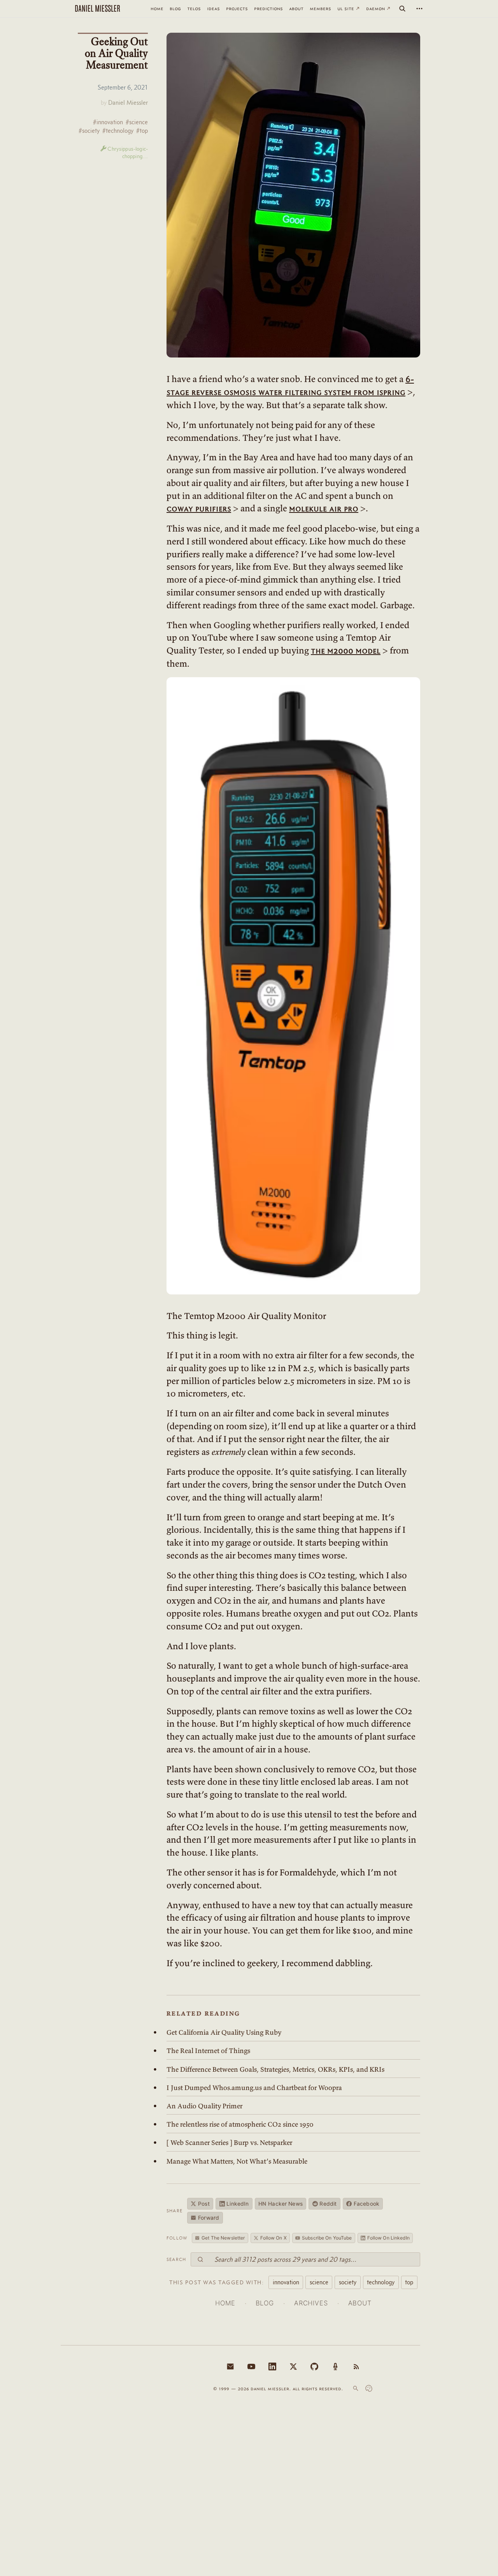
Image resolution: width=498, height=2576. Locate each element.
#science (137, 122)
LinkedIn (238, 2204)
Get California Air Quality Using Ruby (224, 2032)
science (319, 2282)
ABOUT (360, 2303)
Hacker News (281, 2204)
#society (89, 131)
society (348, 2282)
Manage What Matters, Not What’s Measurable (237, 2161)
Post (204, 2204)
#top (142, 131)
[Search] (402, 9)
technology (381, 2282)
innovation (286, 2282)
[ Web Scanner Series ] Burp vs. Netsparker (229, 2143)
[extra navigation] (419, 9)
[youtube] (251, 2366)
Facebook (366, 2204)
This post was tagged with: (217, 2282)
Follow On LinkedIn (388, 2238)
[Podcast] (335, 2366)
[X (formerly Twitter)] (293, 2366)
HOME (225, 2303)
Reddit (328, 2204)
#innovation (108, 122)
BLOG (265, 2303)
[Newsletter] (230, 2366)
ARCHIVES (311, 2303)
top (409, 2282)
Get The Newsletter (223, 2238)
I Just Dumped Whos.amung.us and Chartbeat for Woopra (254, 2088)
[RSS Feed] (356, 2366)
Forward (209, 2218)
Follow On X (274, 2238)
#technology (118, 131)
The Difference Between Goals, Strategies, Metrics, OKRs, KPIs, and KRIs (275, 2069)
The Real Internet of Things (208, 2051)
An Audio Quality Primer (204, 2106)
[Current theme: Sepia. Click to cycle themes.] (369, 2388)
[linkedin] (272, 2366)
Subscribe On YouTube (327, 2238)
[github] (314, 2366)
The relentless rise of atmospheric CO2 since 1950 (240, 2124)
